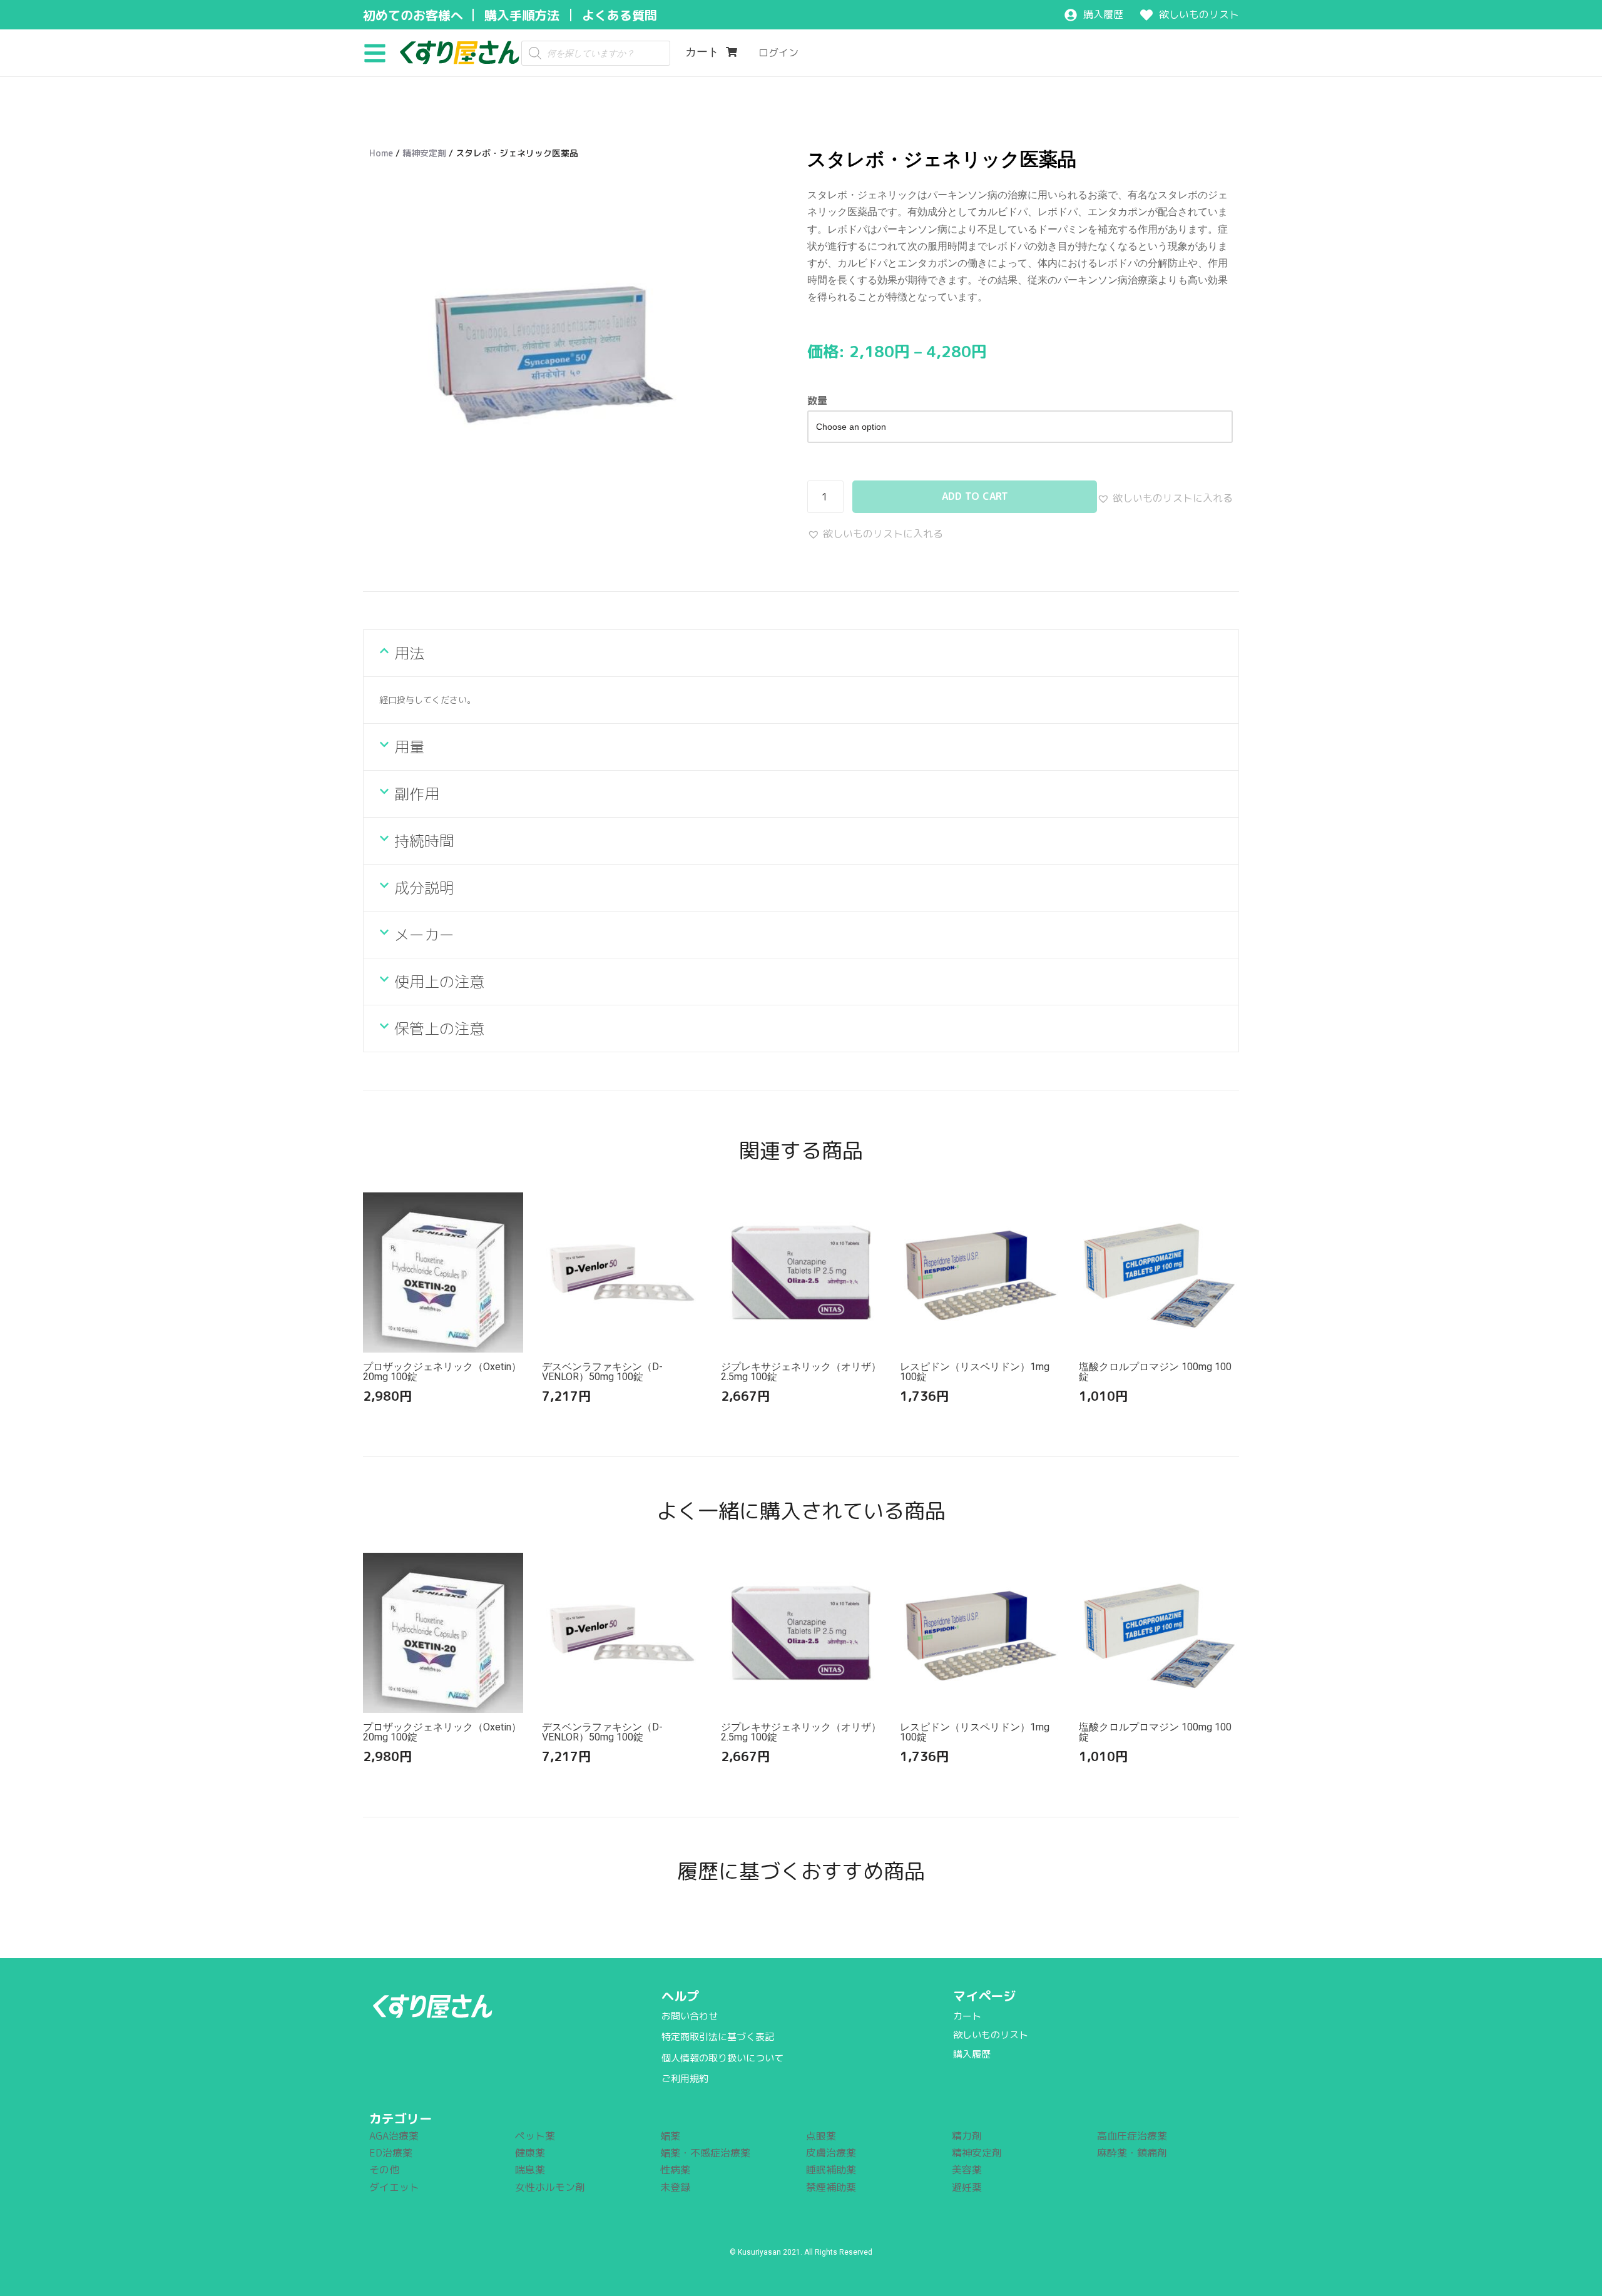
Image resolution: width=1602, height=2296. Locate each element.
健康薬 (530, 2153)
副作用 (417, 794)
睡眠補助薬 (831, 2170)
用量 (409, 747)
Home (381, 153)
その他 (384, 2170)
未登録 (675, 2187)
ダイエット (394, 2187)
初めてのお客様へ (413, 15)
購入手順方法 (522, 15)
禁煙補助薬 (831, 2187)
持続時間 (424, 841)
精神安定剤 (424, 153)
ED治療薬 (391, 2153)
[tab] (801, 653)
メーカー (424, 935)
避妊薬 (967, 2187)
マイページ (984, 1996)
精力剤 (967, 2136)
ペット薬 (535, 2136)
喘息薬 (530, 2170)
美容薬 (967, 2170)
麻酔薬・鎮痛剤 (1132, 2153)
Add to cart (975, 496)
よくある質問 (620, 15)
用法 (409, 653)
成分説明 (424, 888)
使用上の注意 (439, 982)
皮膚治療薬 (831, 2153)
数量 (817, 400)
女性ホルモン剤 (550, 2187)
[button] (380, 53)
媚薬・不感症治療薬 (705, 2153)
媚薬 (670, 2136)
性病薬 (675, 2170)
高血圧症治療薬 (1132, 2136)
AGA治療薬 (394, 2136)
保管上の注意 (439, 1029)
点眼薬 (821, 2136)
